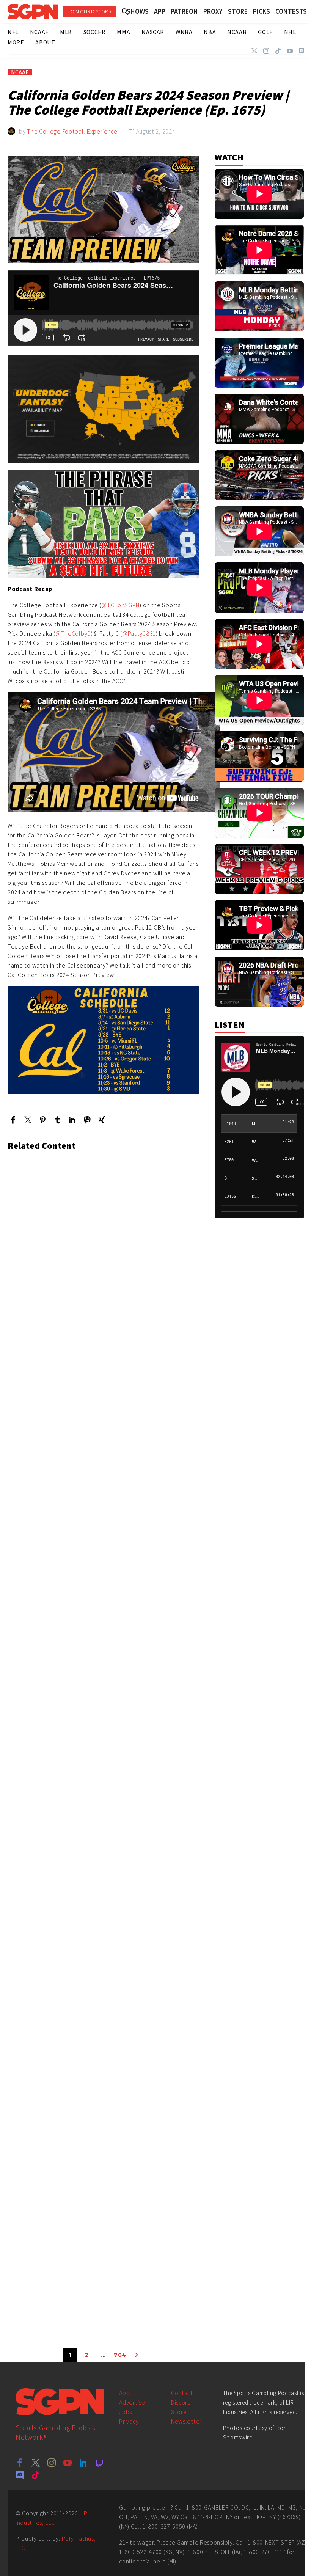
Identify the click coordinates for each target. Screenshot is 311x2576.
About (127, 2393)
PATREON (184, 11)
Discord (181, 2402)
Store (179, 2412)
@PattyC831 (139, 634)
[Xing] (102, 1120)
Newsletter (186, 2421)
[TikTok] (278, 51)
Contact (182, 2393)
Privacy (129, 2421)
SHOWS (138, 11)
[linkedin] (83, 2463)
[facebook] (20, 2463)
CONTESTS (291, 11)
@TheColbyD (73, 634)
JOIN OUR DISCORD (90, 11)
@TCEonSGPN (120, 605)
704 (120, 2355)
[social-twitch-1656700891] (99, 2463)
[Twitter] (254, 51)
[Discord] (302, 51)
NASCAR (153, 32)
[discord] (20, 2475)
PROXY (213, 11)
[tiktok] (36, 2475)
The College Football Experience (72, 131)
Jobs (126, 2412)
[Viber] (87, 1120)
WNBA (184, 32)
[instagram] (52, 2463)
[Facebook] (13, 1120)
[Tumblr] (57, 1120)
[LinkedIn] (72, 1120)
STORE (238, 11)
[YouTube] (290, 51)
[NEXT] (137, 2355)
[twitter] (36, 2463)
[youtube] (68, 2463)
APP (160, 11)
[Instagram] (266, 51)
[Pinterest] (43, 1120)
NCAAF (20, 72)
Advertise (132, 2402)
